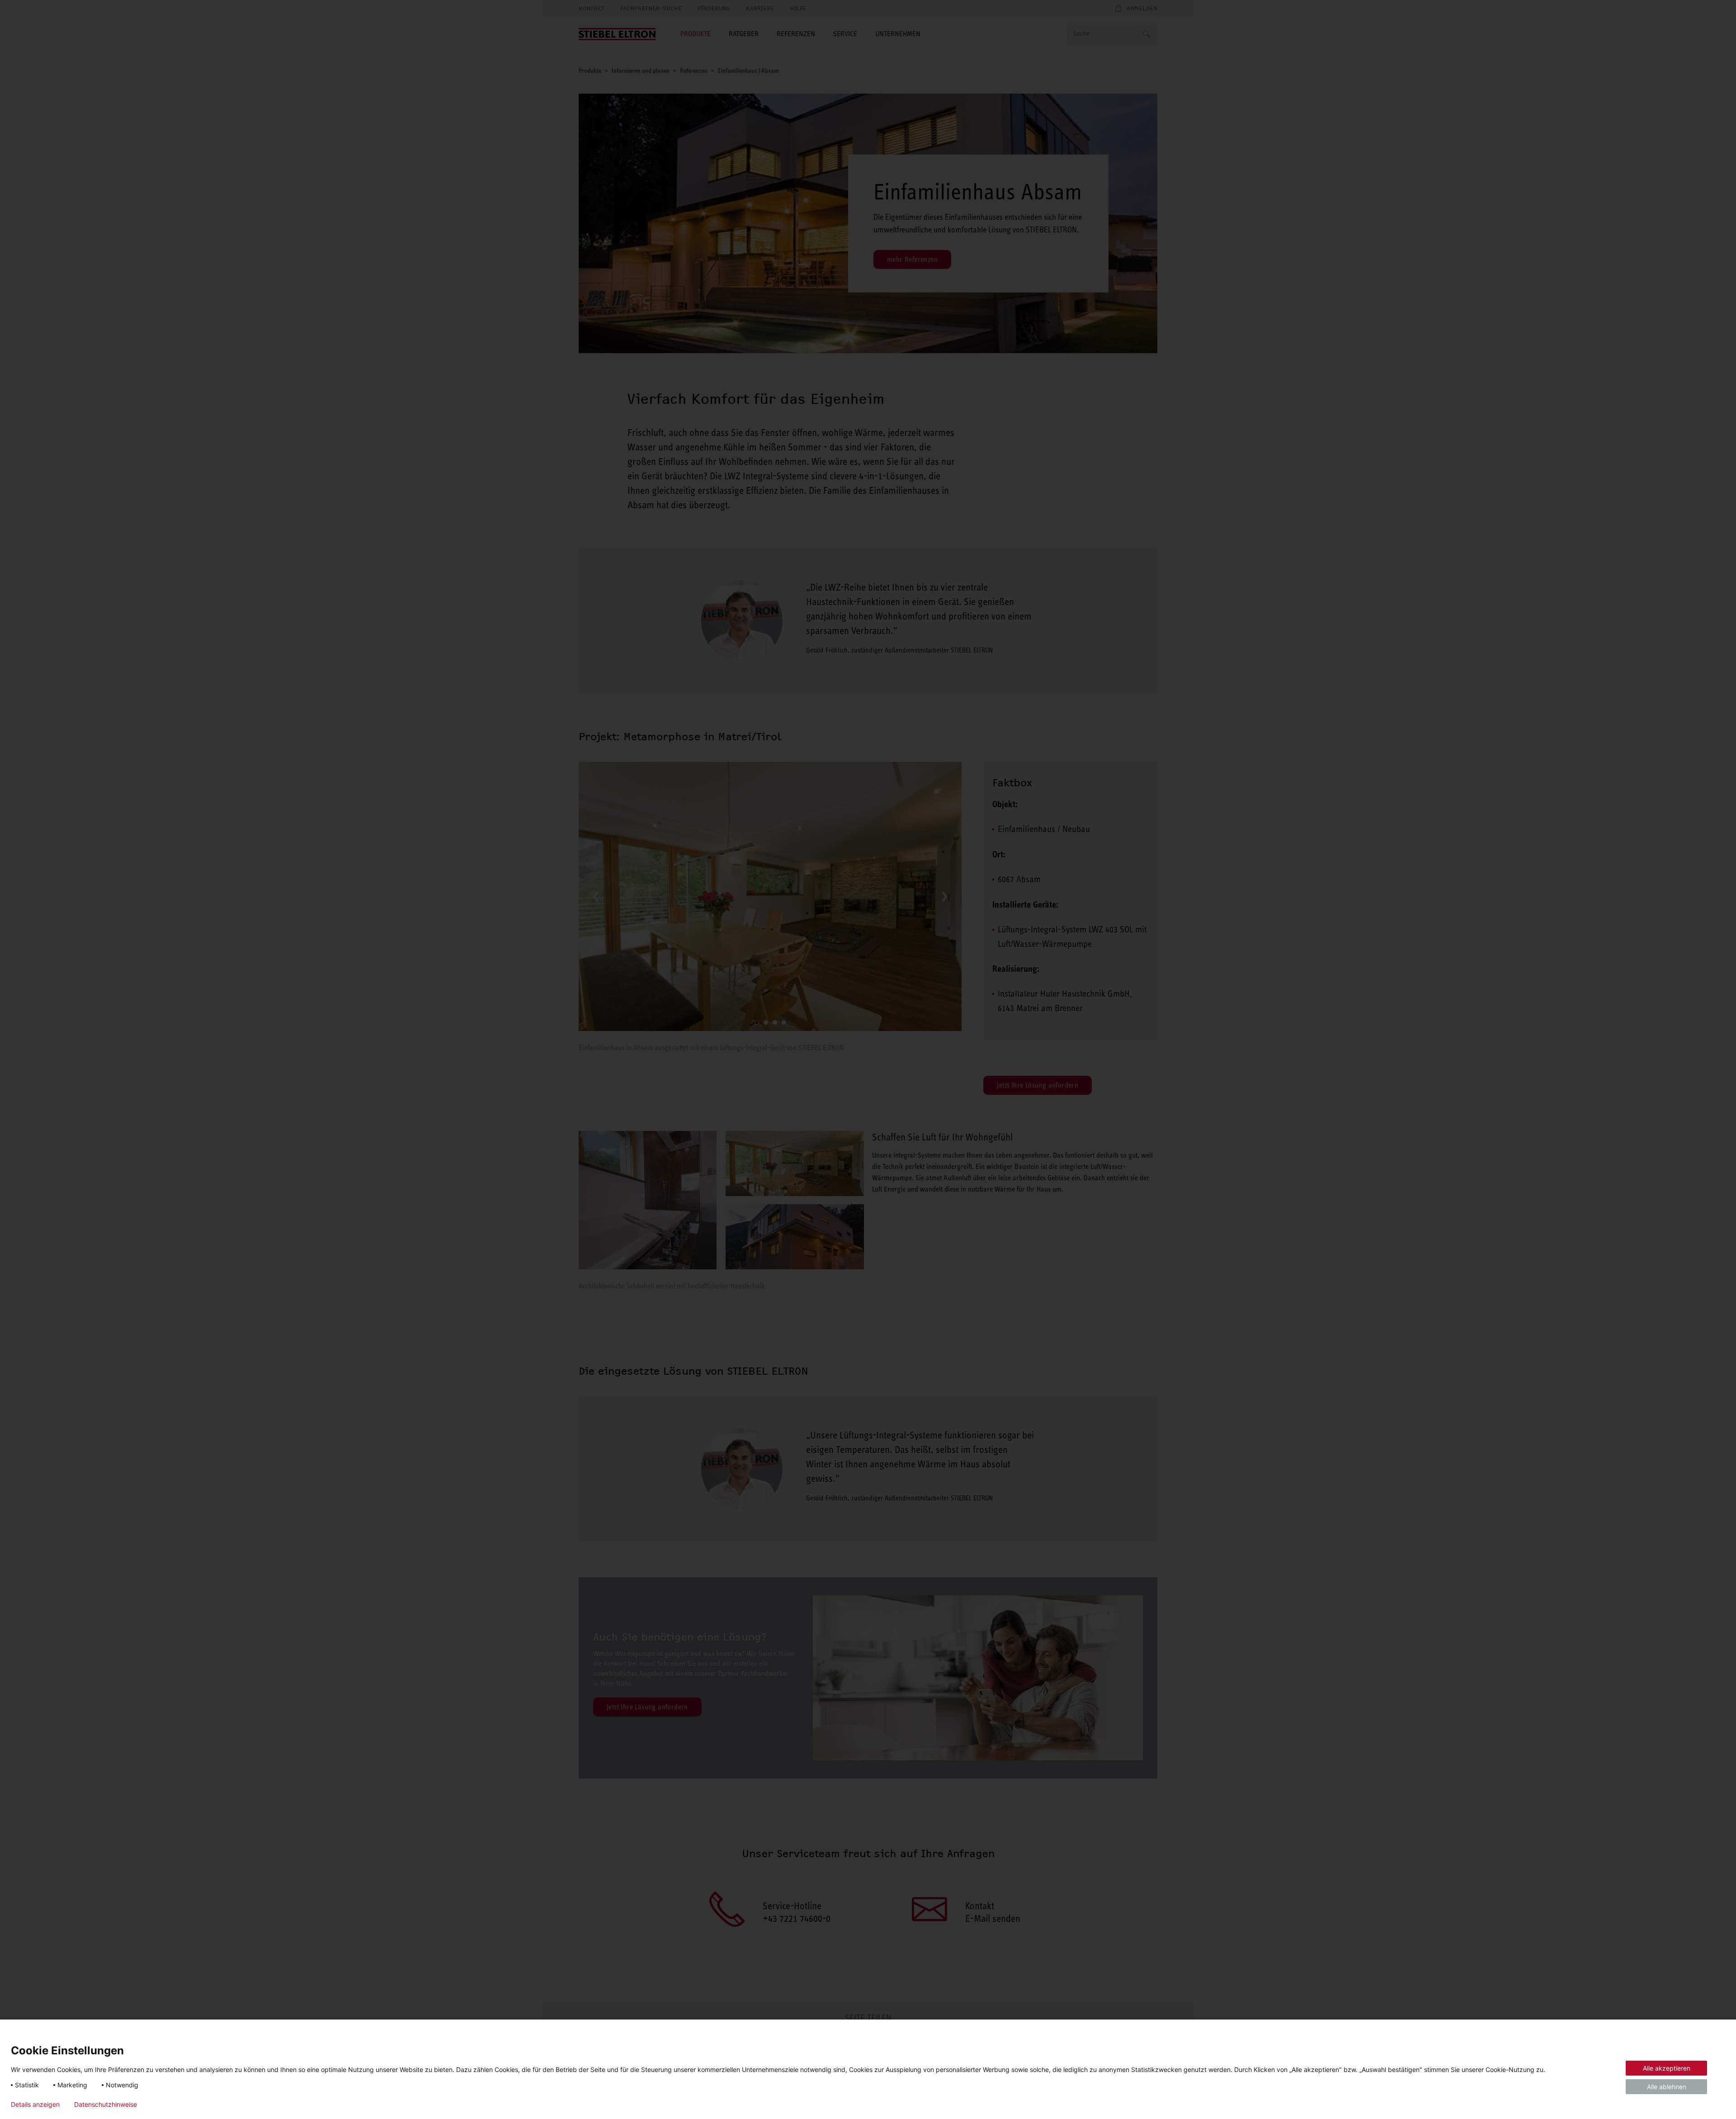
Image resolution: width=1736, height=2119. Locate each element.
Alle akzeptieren (1667, 2068)
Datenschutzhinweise (106, 2105)
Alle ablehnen (1667, 2087)
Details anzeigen (35, 2105)
